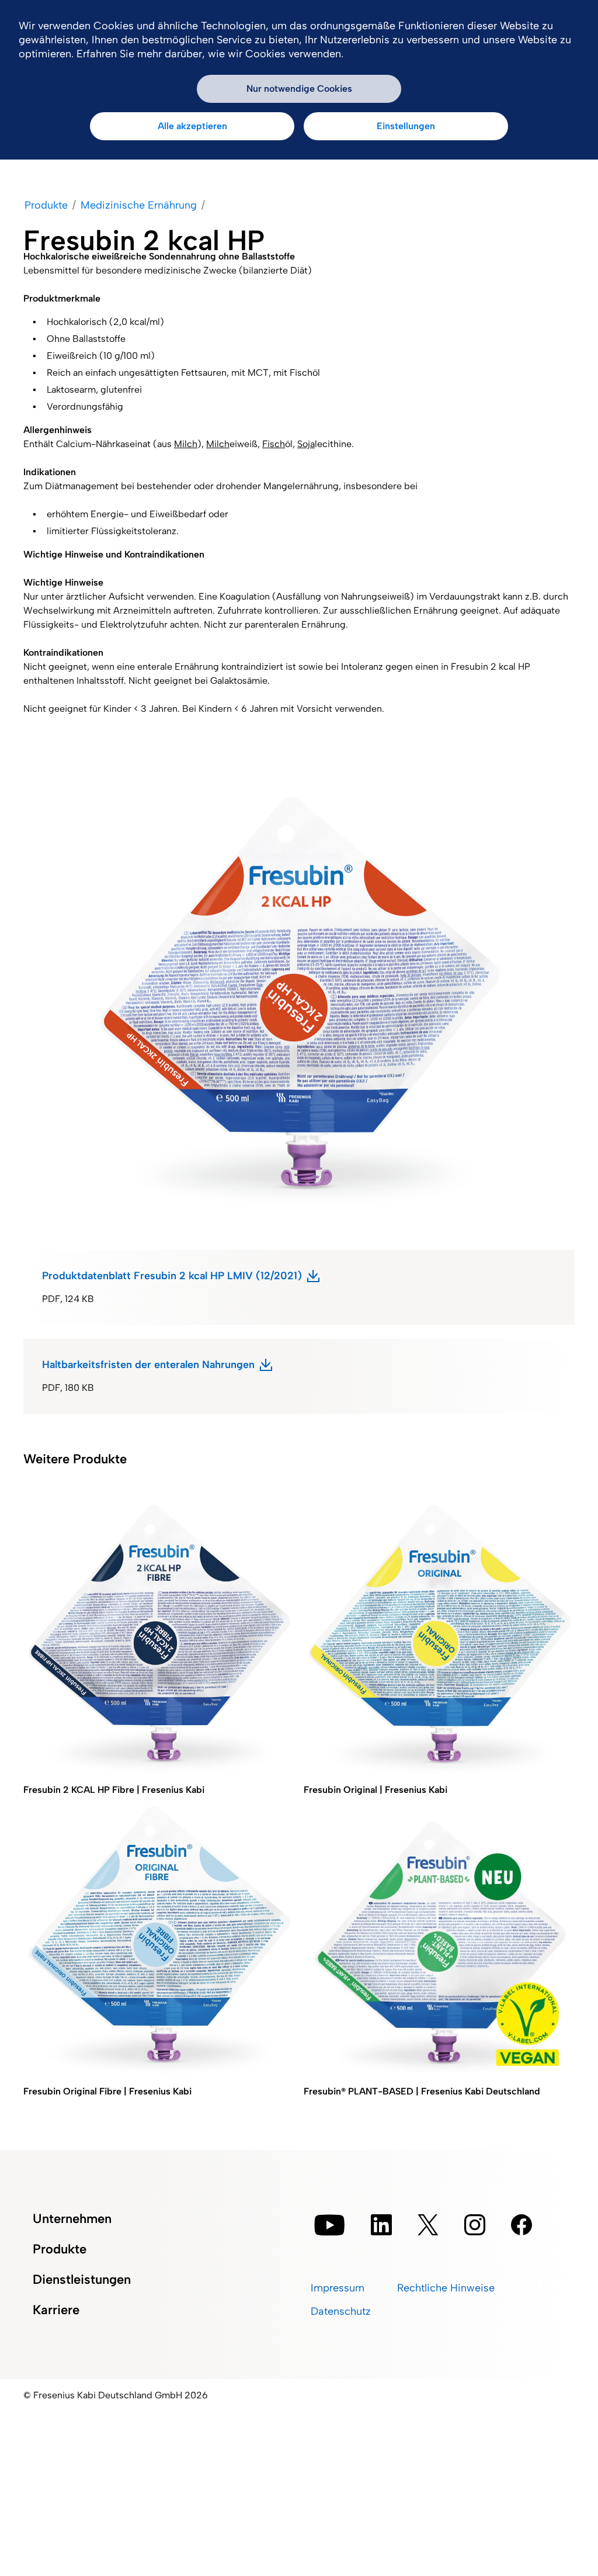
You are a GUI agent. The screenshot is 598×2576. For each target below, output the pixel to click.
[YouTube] (330, 2225)
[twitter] (428, 2225)
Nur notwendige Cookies (299, 89)
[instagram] (475, 2225)
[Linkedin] (381, 2225)
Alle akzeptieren (192, 126)
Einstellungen (406, 126)
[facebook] (521, 2225)
